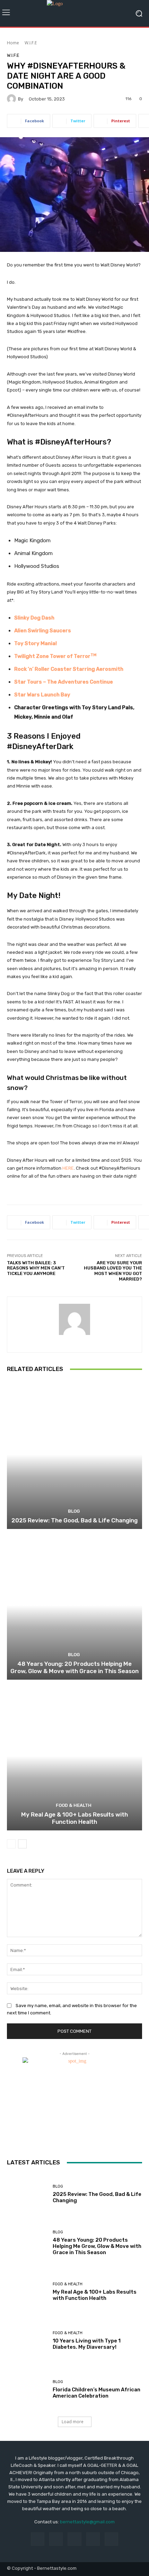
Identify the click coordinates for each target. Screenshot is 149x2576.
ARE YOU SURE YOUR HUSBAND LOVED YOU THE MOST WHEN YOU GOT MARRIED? (113, 1271)
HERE (68, 1168)
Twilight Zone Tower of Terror (55, 656)
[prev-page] (11, 1844)
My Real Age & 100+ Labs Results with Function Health (74, 1818)
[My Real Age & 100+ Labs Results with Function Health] (74, 1756)
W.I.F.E (31, 43)
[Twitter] (93, 2539)
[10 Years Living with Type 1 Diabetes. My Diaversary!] (27, 2341)
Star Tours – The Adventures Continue (64, 682)
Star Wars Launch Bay (42, 695)
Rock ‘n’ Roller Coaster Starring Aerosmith (69, 669)
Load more (73, 2422)
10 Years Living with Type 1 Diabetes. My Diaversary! (87, 2344)
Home (13, 43)
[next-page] (22, 1844)
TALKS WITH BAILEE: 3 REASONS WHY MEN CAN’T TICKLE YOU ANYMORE (36, 1268)
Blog (74, 1511)
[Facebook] (38, 2539)
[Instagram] (56, 2539)
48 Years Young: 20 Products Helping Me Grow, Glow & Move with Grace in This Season (74, 1667)
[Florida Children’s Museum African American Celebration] (27, 2389)
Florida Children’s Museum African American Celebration (97, 2393)
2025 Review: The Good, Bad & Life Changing (74, 1520)
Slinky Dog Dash (34, 618)
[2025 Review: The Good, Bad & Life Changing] (74, 1455)
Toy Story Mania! (36, 643)
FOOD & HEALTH (74, 1805)
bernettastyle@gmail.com (87, 2522)
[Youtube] (111, 2539)
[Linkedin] (74, 2539)
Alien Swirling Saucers (43, 631)
